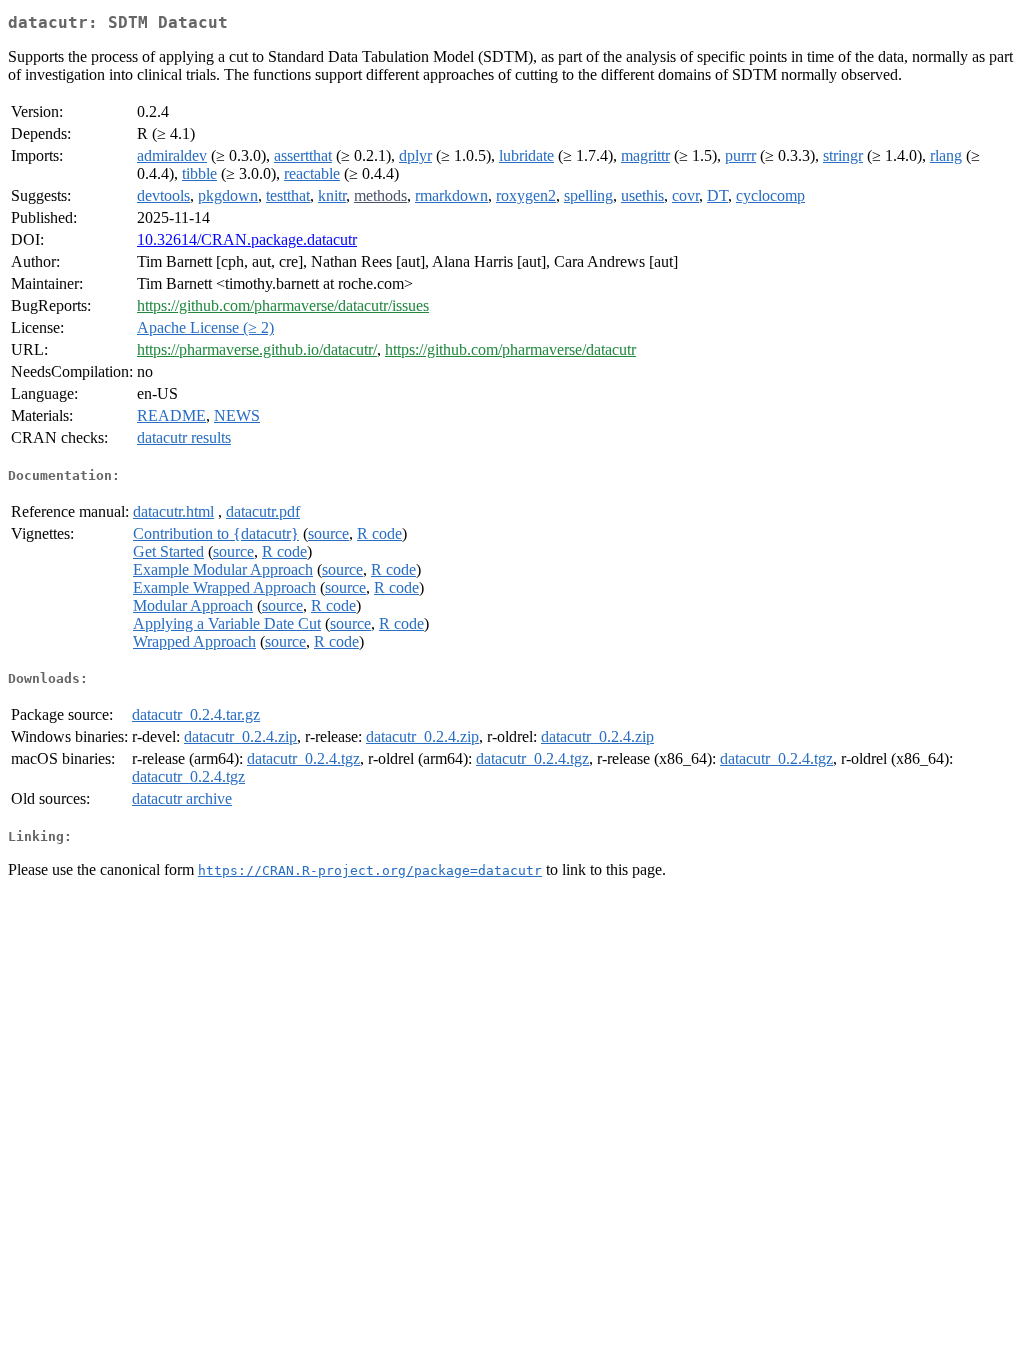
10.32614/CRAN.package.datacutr (247, 239)
